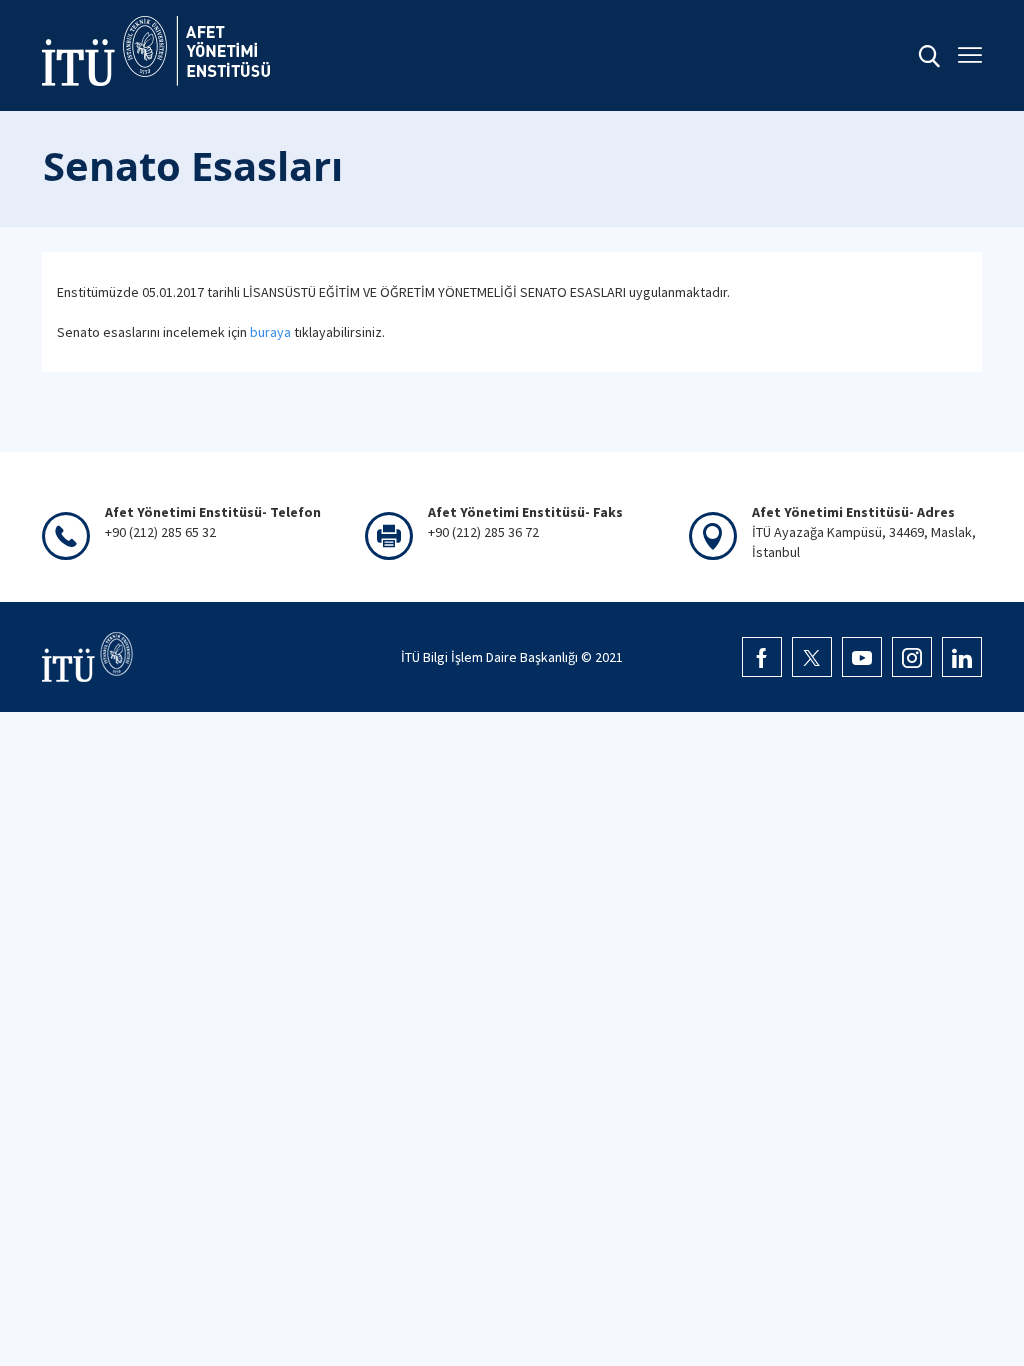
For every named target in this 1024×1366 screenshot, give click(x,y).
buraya (270, 332)
